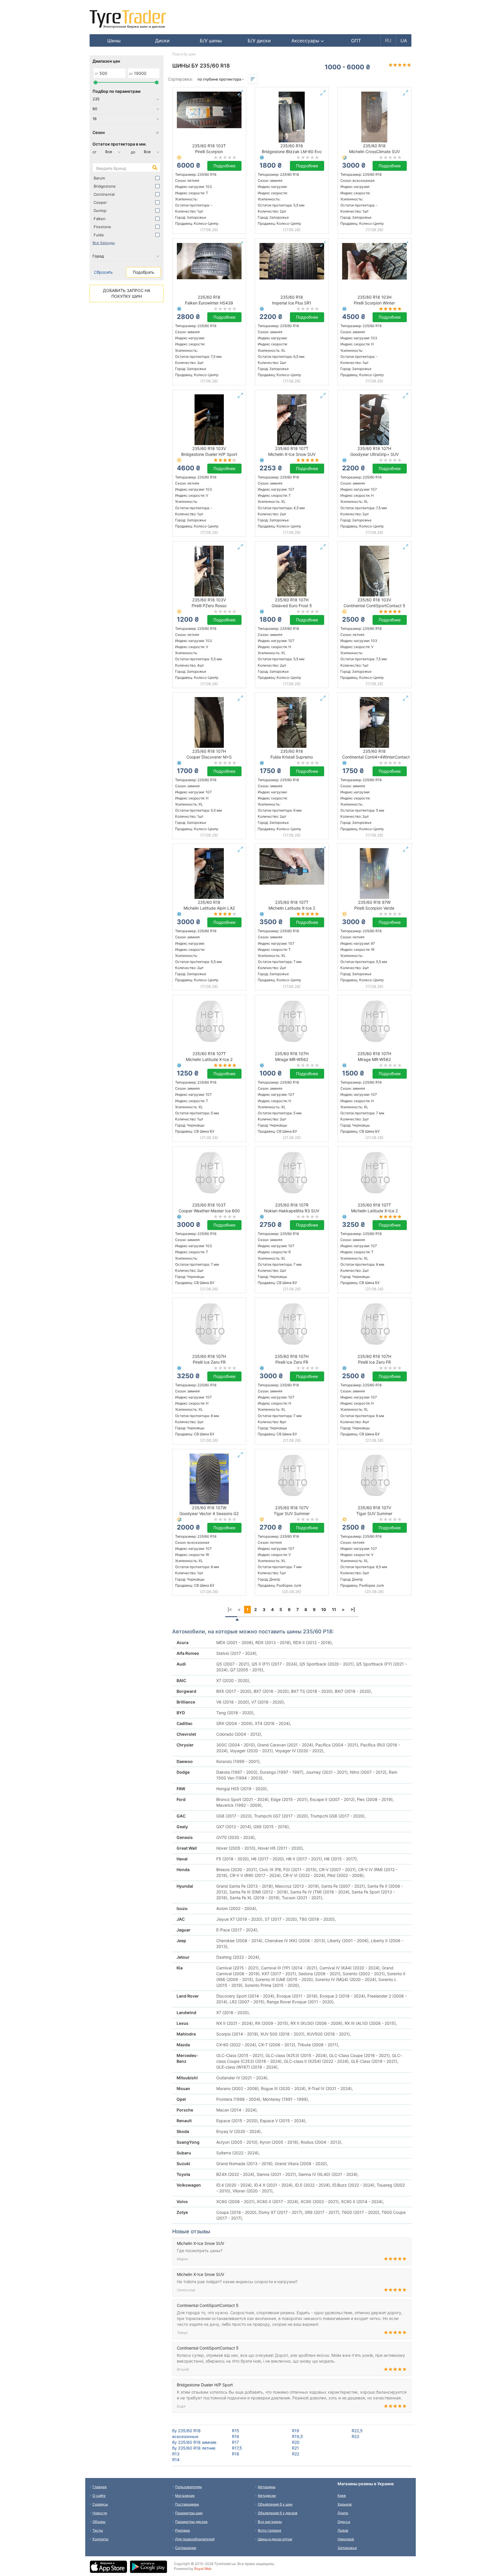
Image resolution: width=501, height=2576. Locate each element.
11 (334, 1609)
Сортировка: (180, 79)
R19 (296, 2431)
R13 (176, 2454)
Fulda (99, 235)
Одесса (344, 2522)
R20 (296, 2442)
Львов (343, 2530)
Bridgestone (105, 186)
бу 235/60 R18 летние (194, 2448)
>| (353, 1609)
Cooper (100, 202)
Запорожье (347, 2548)
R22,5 (357, 2431)
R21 (295, 2448)
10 (324, 1609)
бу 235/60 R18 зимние (194, 2442)
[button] (308, 41)
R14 (176, 2460)
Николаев (346, 2539)
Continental (104, 194)
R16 (236, 2436)
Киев (342, 2496)
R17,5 (237, 2448)
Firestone (102, 227)
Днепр (343, 2513)
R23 (355, 2436)
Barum (99, 178)
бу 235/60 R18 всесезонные (186, 2433)
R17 (235, 2442)
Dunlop (100, 211)
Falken (100, 219)
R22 (296, 2454)
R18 (236, 2454)
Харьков (345, 2504)
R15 (236, 2431)
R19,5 (297, 2436)
